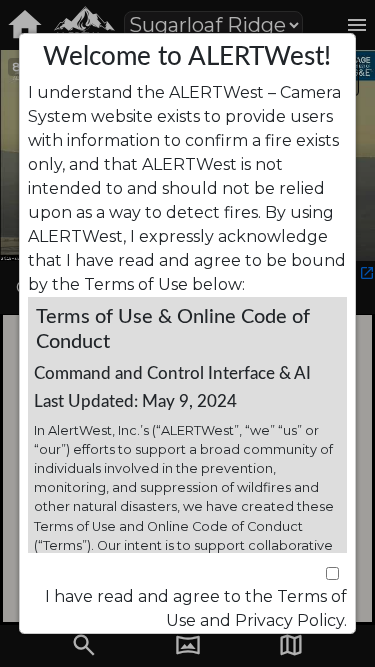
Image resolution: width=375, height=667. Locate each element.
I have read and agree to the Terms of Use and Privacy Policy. (196, 608)
